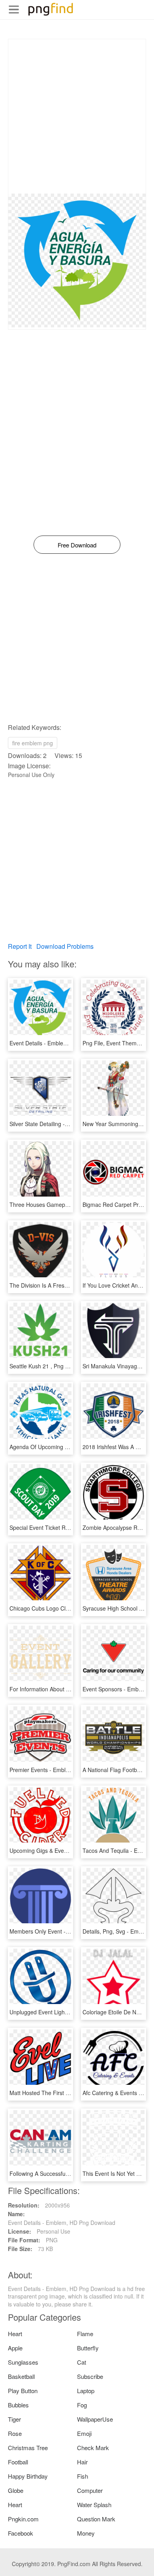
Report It (20, 946)
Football (18, 2462)
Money (86, 2533)
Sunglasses (23, 2362)
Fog (82, 2405)
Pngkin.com (23, 2519)
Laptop (86, 2391)
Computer (90, 2490)
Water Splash (94, 2505)
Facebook (21, 2533)
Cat (82, 2362)
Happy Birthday (28, 2476)
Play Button (23, 2391)
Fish (83, 2476)
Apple (15, 2348)
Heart (15, 2334)
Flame (85, 2334)
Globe (16, 2490)
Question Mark (96, 2519)
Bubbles (18, 2405)
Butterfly (88, 2348)
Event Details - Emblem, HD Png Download (63, 1043)
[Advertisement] (77, 116)
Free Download (77, 545)
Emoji (84, 2433)
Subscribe (90, 2376)
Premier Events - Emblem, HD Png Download (66, 1770)
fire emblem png (33, 743)
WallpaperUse (95, 2419)
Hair (82, 2462)
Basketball (21, 2376)
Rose (15, 2433)
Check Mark (93, 2448)
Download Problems (65, 946)
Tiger (14, 2419)
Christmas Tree (28, 2448)
